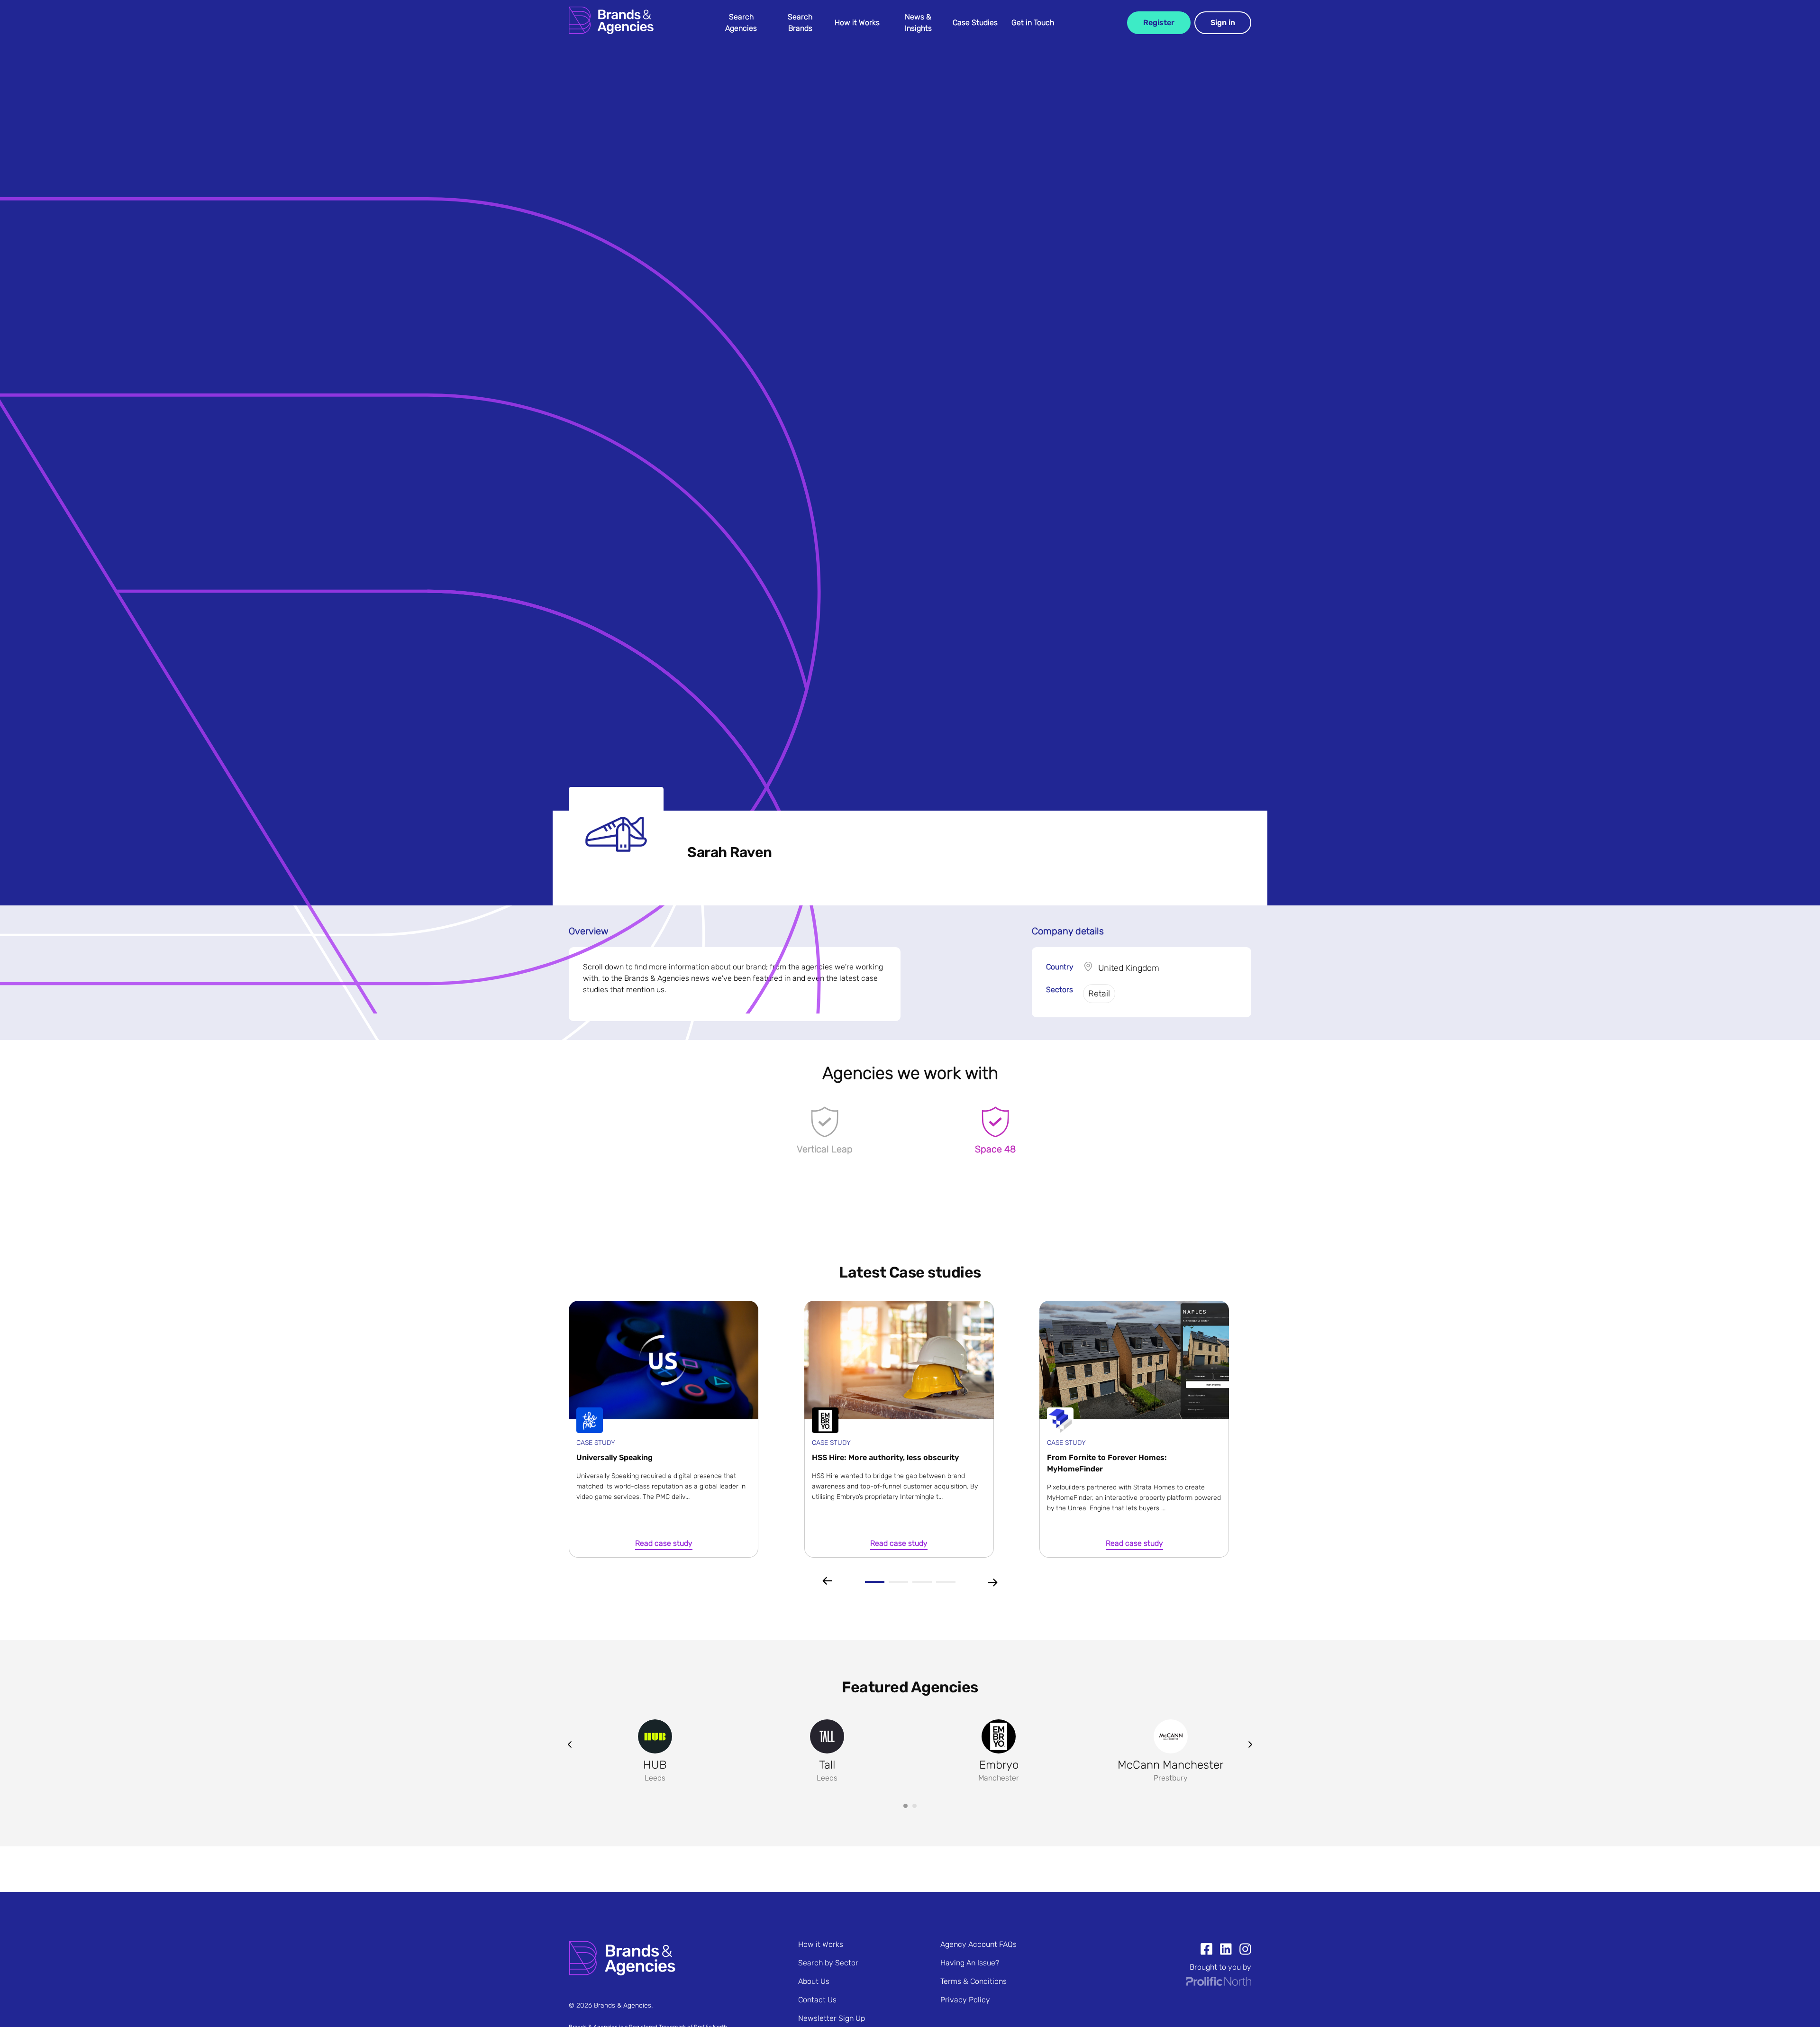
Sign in (1223, 23)
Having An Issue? (970, 1963)
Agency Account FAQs (978, 1944)
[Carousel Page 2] (915, 1806)
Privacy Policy (965, 2000)
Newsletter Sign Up (832, 2018)
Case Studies (975, 23)
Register (1159, 23)
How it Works (857, 23)
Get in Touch (1033, 23)
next (1250, 1744)
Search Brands (800, 23)
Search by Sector (828, 1963)
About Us (814, 1981)
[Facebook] (1206, 1950)
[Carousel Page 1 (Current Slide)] (905, 1806)
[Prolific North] (1219, 1983)
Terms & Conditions (974, 1981)
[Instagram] (1242, 1950)
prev (570, 1744)
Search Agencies (741, 23)
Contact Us (817, 2000)
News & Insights (918, 23)
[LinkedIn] (1222, 1950)
